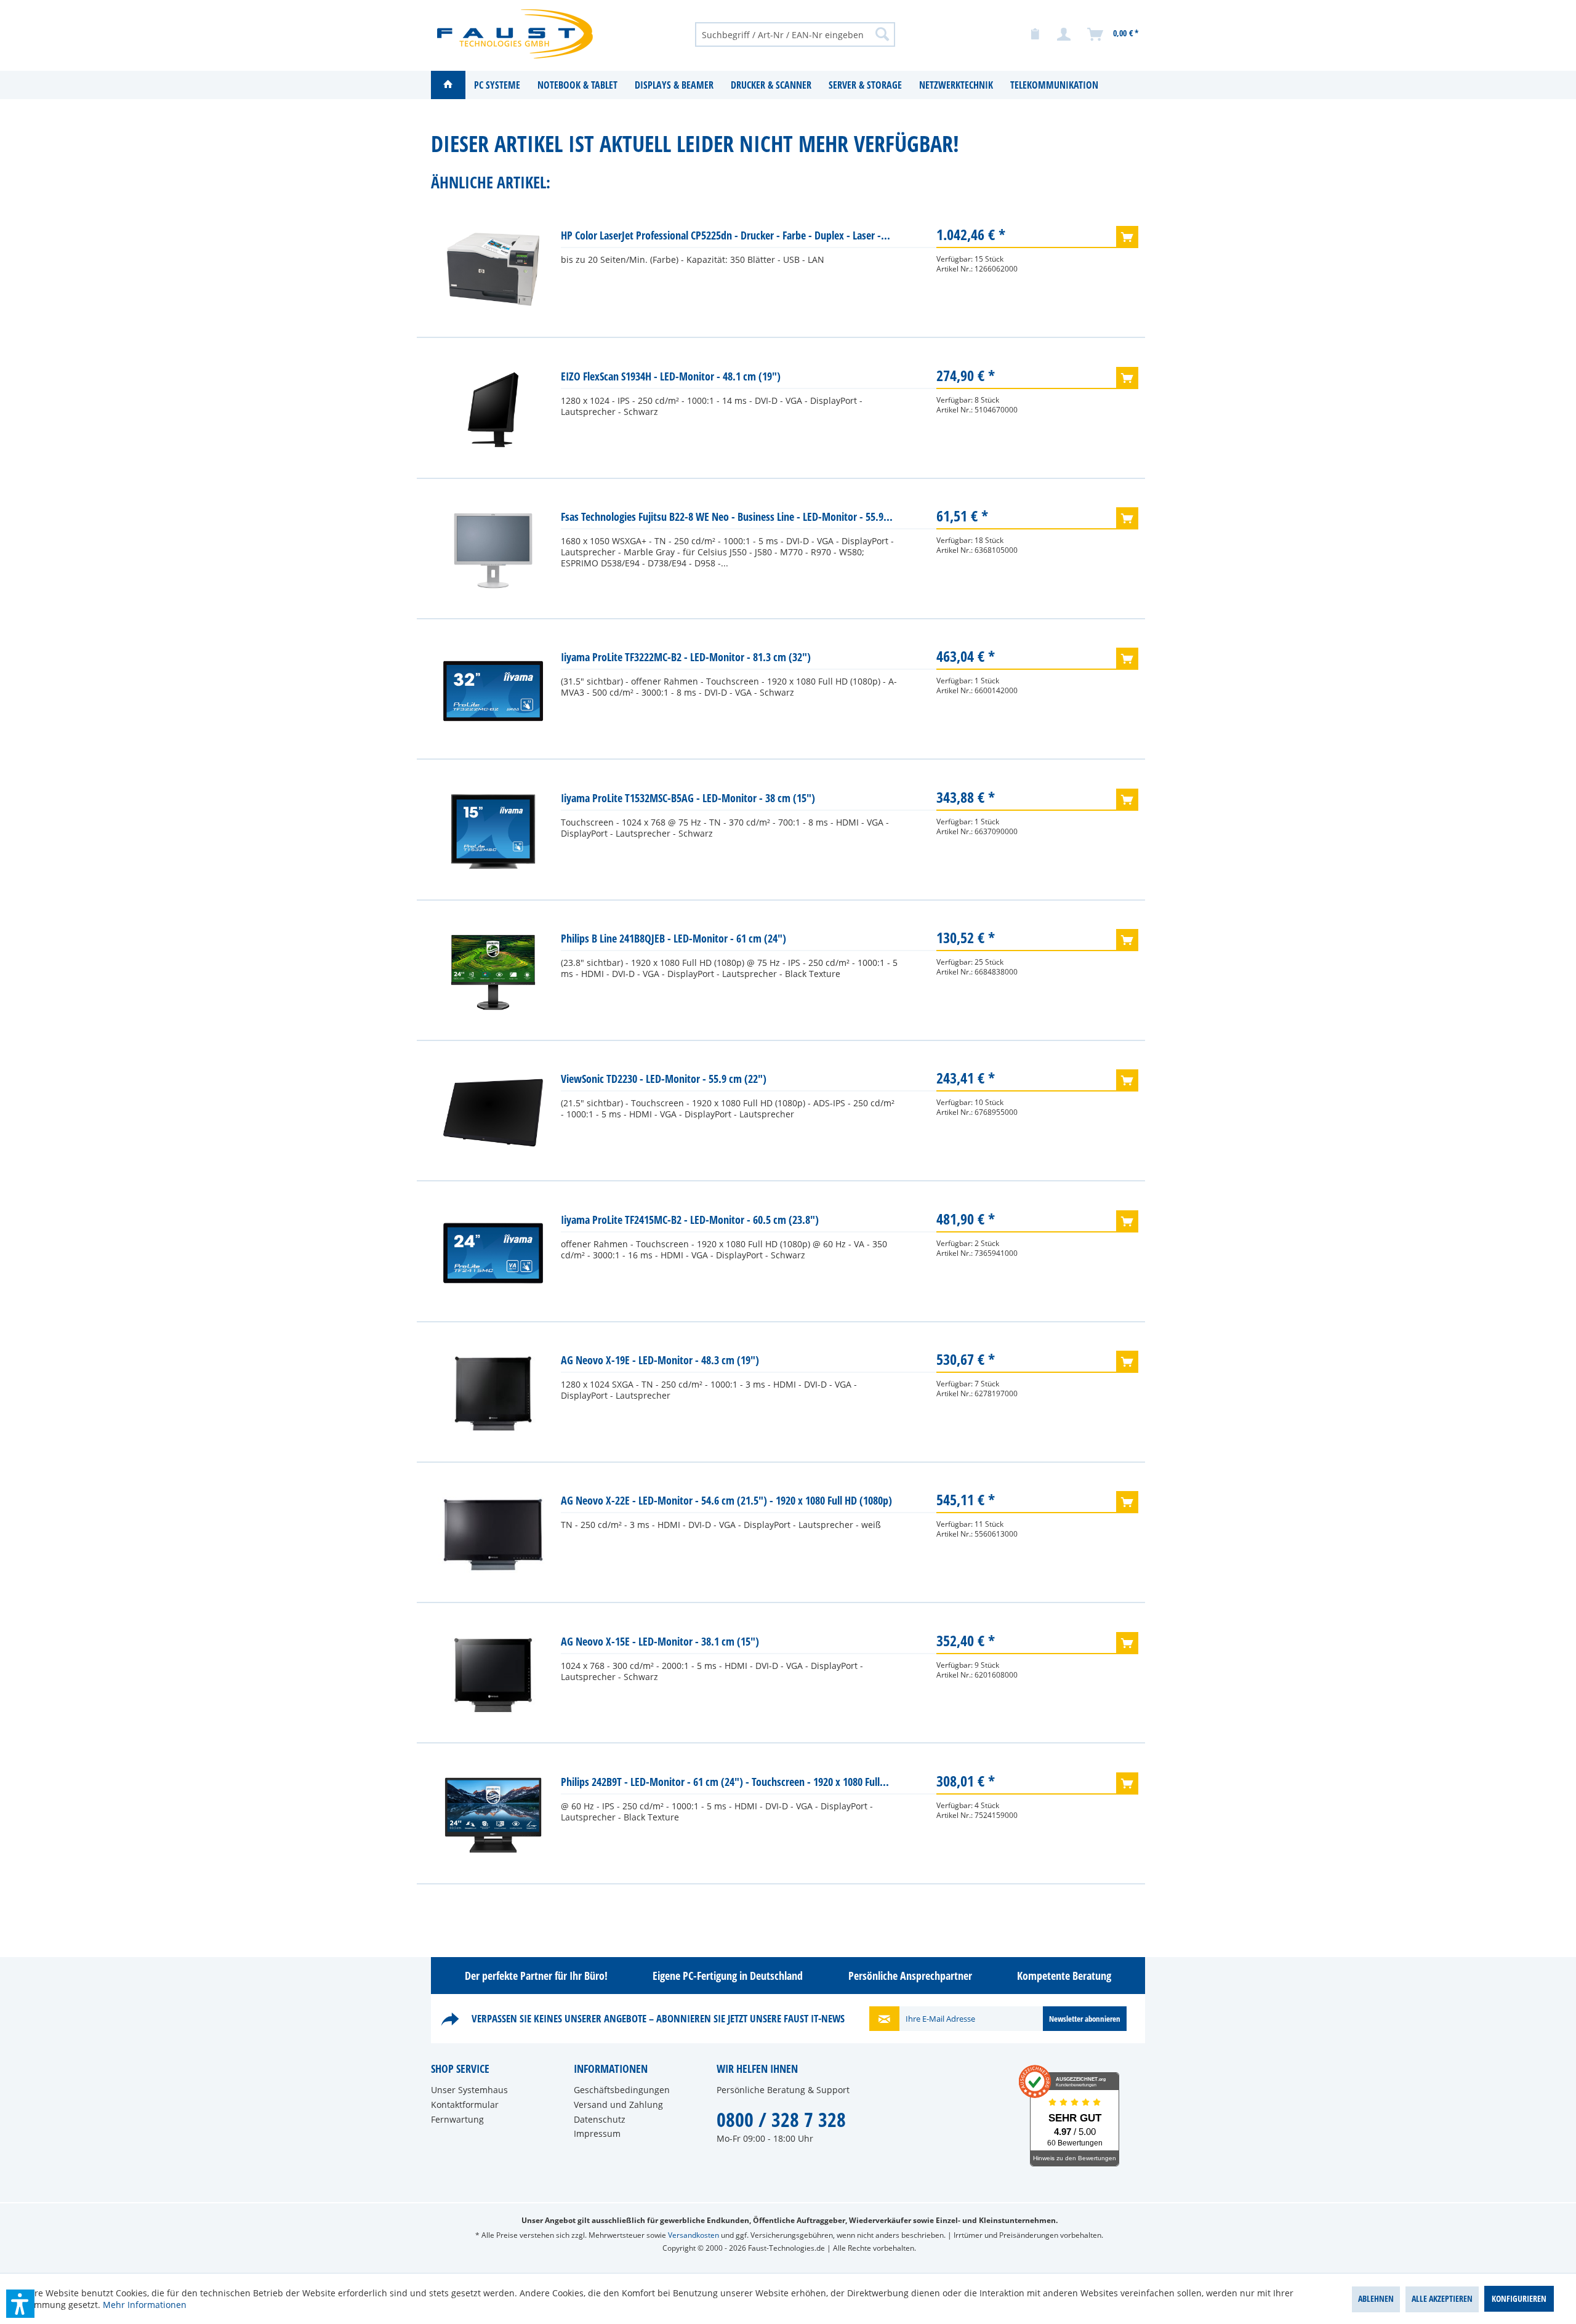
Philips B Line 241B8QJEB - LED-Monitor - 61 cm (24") (673, 938)
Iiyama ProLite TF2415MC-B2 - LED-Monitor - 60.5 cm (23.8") (690, 1220)
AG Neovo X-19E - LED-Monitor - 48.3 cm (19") (660, 1360)
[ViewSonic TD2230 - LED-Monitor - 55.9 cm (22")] (493, 1112)
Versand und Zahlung (618, 2105)
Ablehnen (1376, 2298)
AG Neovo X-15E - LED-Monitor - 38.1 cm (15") (660, 1641)
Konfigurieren (1519, 2298)
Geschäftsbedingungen (622, 2090)
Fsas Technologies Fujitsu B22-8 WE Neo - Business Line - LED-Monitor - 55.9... (727, 517)
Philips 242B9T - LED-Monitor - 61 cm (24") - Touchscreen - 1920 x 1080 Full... (725, 1782)
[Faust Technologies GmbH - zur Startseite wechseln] (515, 34)
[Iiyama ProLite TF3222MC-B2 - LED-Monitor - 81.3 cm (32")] (493, 691)
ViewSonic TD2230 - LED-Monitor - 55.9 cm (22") (664, 1079)
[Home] (448, 85)
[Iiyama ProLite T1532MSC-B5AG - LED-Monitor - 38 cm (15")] (493, 832)
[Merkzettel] (1035, 34)
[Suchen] (882, 34)
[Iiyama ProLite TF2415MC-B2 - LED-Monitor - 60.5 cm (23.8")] (493, 1253)
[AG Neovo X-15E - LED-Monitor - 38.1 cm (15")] (493, 1675)
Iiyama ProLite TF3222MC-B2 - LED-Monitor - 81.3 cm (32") (686, 657)
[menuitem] (795, 34)
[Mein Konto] (1064, 34)
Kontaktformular (465, 2105)
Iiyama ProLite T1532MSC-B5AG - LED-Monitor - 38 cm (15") (688, 798)
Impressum (597, 2133)
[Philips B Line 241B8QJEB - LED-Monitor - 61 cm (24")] (493, 972)
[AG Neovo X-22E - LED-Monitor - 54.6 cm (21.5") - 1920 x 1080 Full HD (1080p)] (493, 1534)
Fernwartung (457, 2119)
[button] (20, 2304)
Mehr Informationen (145, 2305)
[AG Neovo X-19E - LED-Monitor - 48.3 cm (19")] (493, 1394)
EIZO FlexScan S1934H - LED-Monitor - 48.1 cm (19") (671, 376)
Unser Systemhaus (469, 2090)
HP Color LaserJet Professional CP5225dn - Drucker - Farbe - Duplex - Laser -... (726, 235)
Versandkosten (694, 2235)
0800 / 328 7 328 (781, 2119)
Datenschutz (600, 2119)
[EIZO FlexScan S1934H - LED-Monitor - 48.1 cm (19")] (493, 410)
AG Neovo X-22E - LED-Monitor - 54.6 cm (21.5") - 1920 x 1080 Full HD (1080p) (726, 1500)
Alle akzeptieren (1442, 2298)
